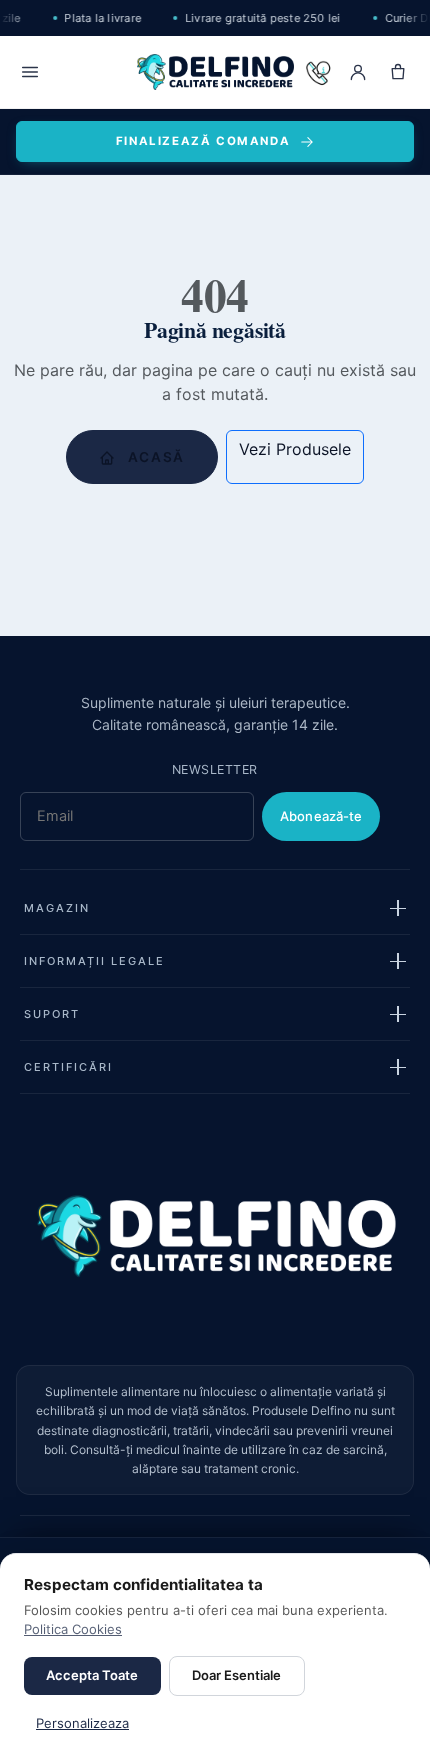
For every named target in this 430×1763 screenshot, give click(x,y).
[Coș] (398, 72)
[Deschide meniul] (30, 72)
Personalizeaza (82, 1723)
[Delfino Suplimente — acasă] (215, 72)
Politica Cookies (73, 1629)
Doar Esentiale (236, 1675)
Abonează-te (321, 816)
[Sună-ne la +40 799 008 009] (318, 72)
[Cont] (358, 72)
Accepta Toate (92, 1675)
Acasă (154, 457)
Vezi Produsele (295, 449)
